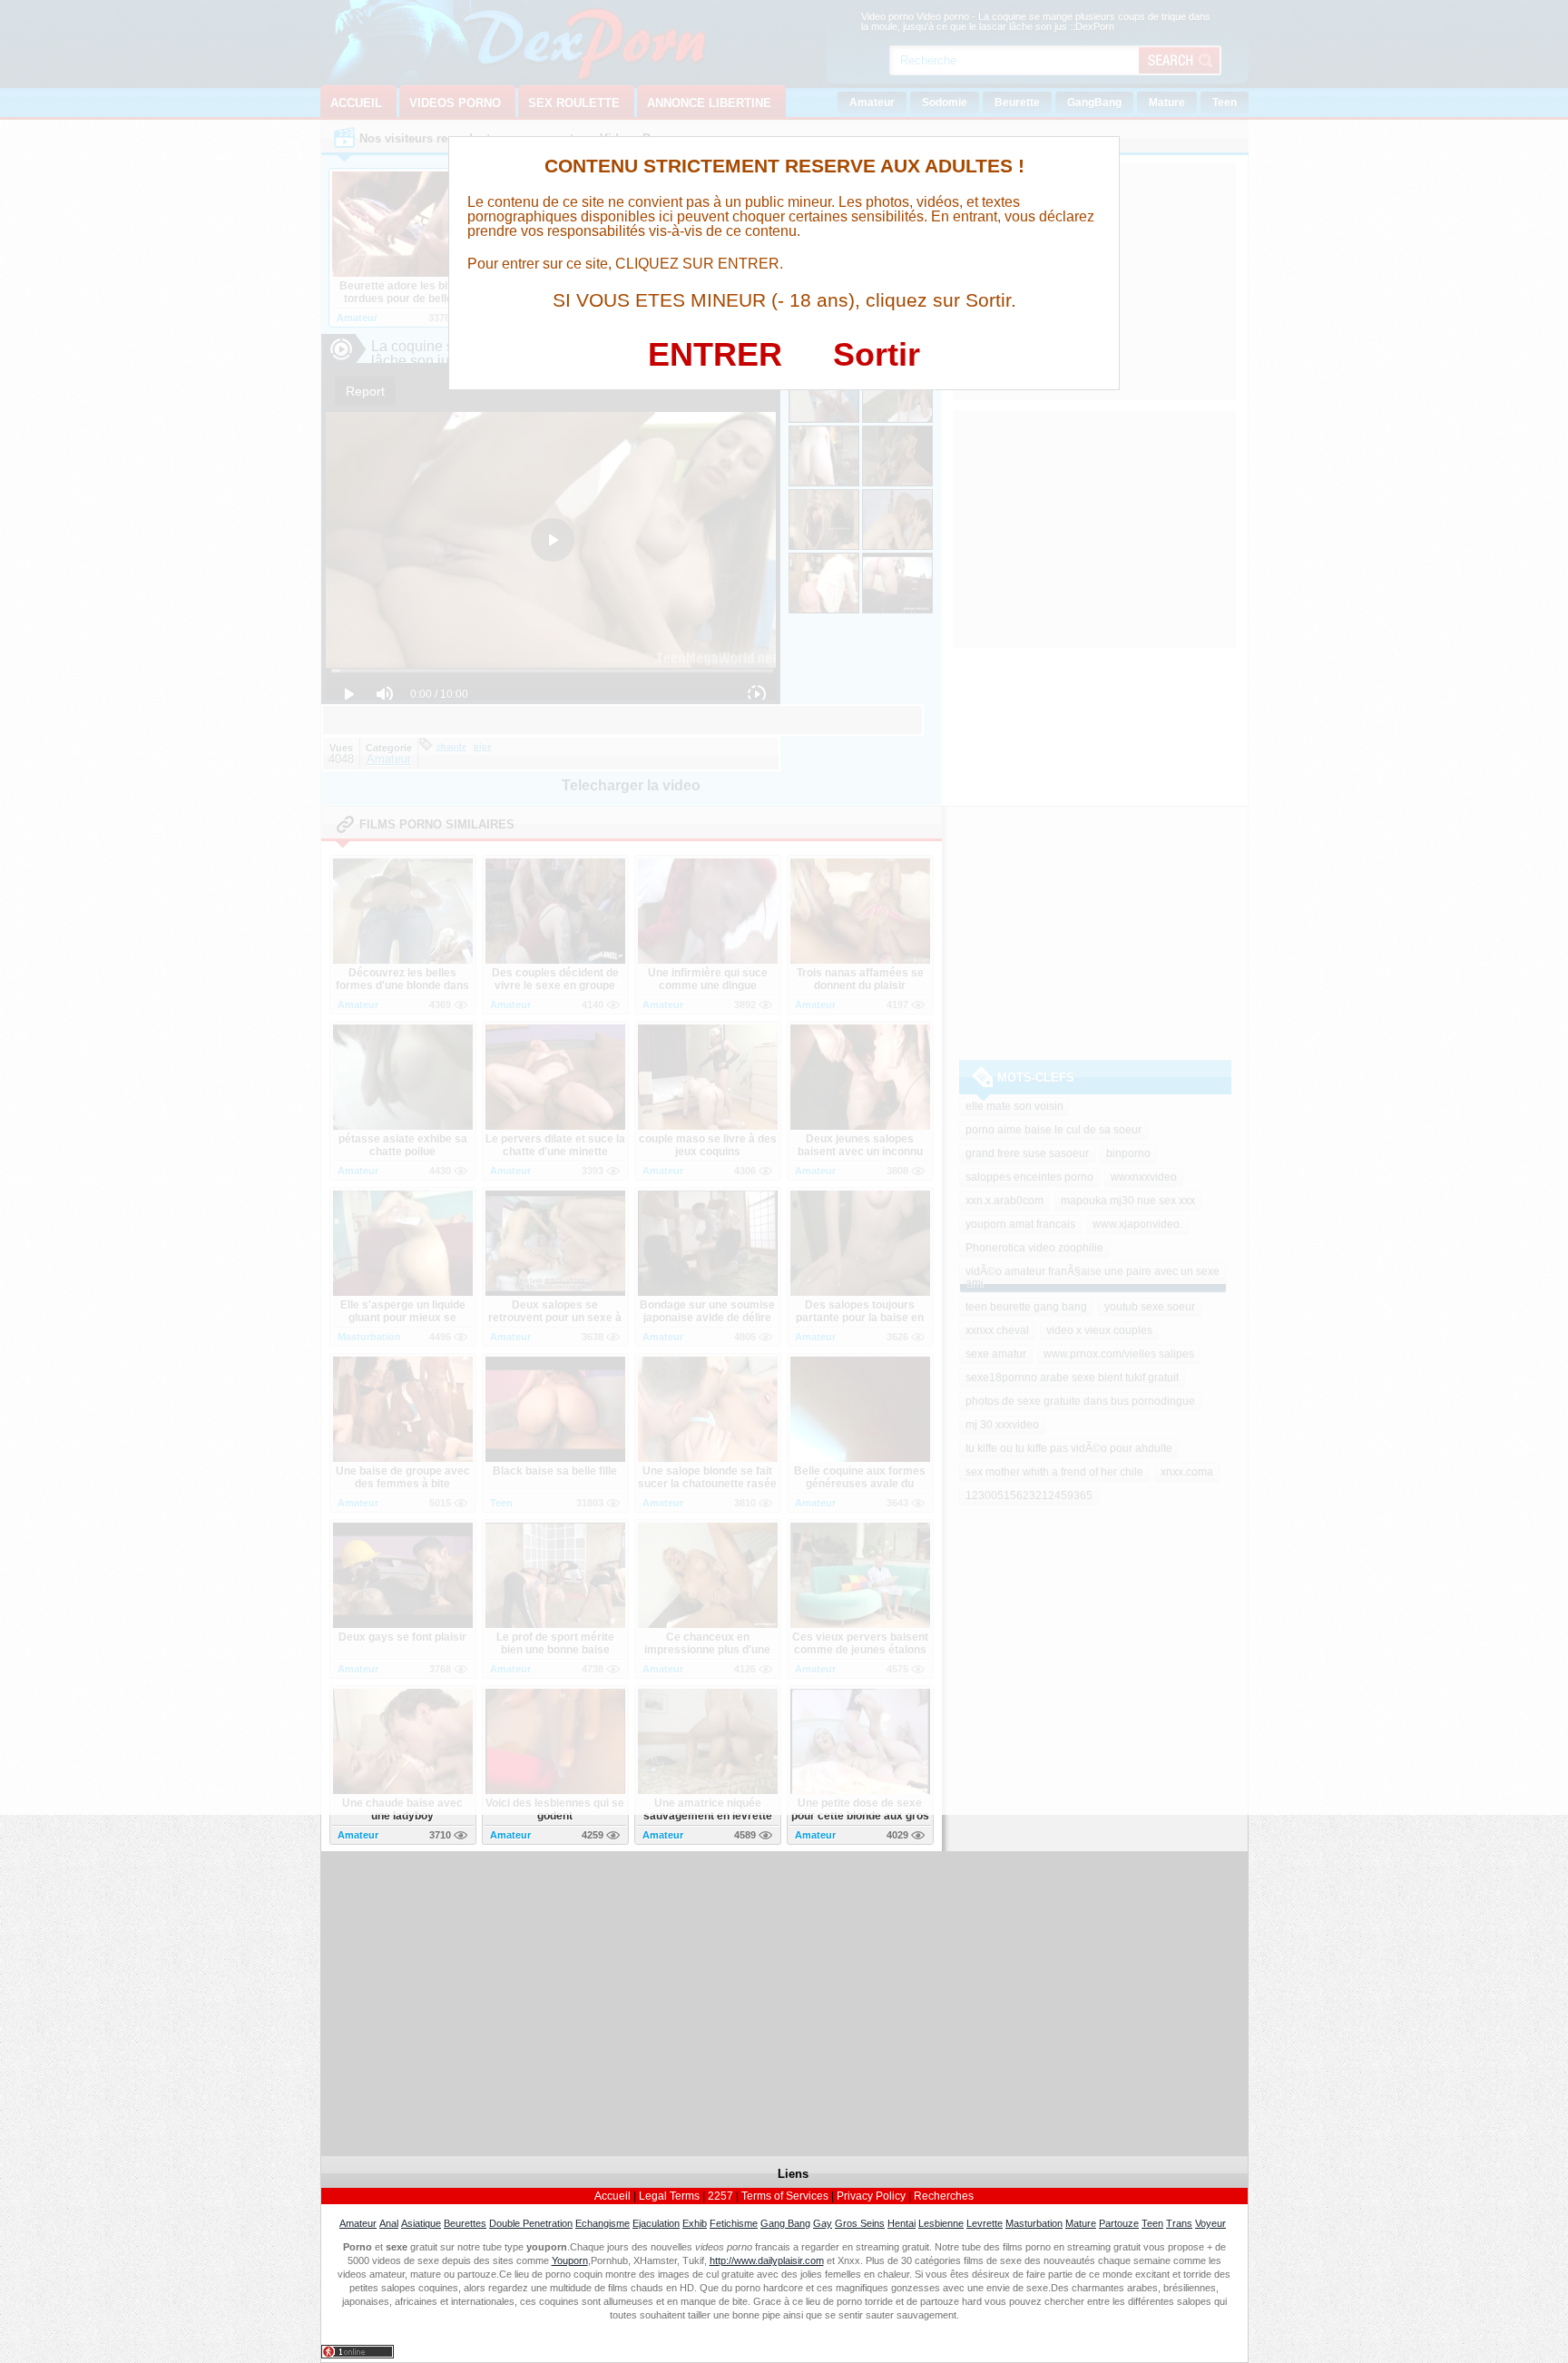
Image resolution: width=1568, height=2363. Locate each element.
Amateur (358, 2223)
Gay (823, 2223)
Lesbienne (941, 2223)
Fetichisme (734, 2223)
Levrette (985, 2223)
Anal (389, 2223)
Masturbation (1034, 2223)
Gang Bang (785, 2223)
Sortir (877, 354)
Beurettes (465, 2223)
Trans (1179, 2223)
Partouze (1119, 2223)
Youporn (570, 2260)
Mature (1081, 2223)
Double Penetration (531, 2223)
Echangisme (603, 2223)
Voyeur (1210, 2223)
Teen (1152, 2223)
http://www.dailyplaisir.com (767, 2260)
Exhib (695, 2223)
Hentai (902, 2223)
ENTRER (715, 354)
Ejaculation (656, 2223)
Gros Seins (860, 2223)
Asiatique (421, 2223)
